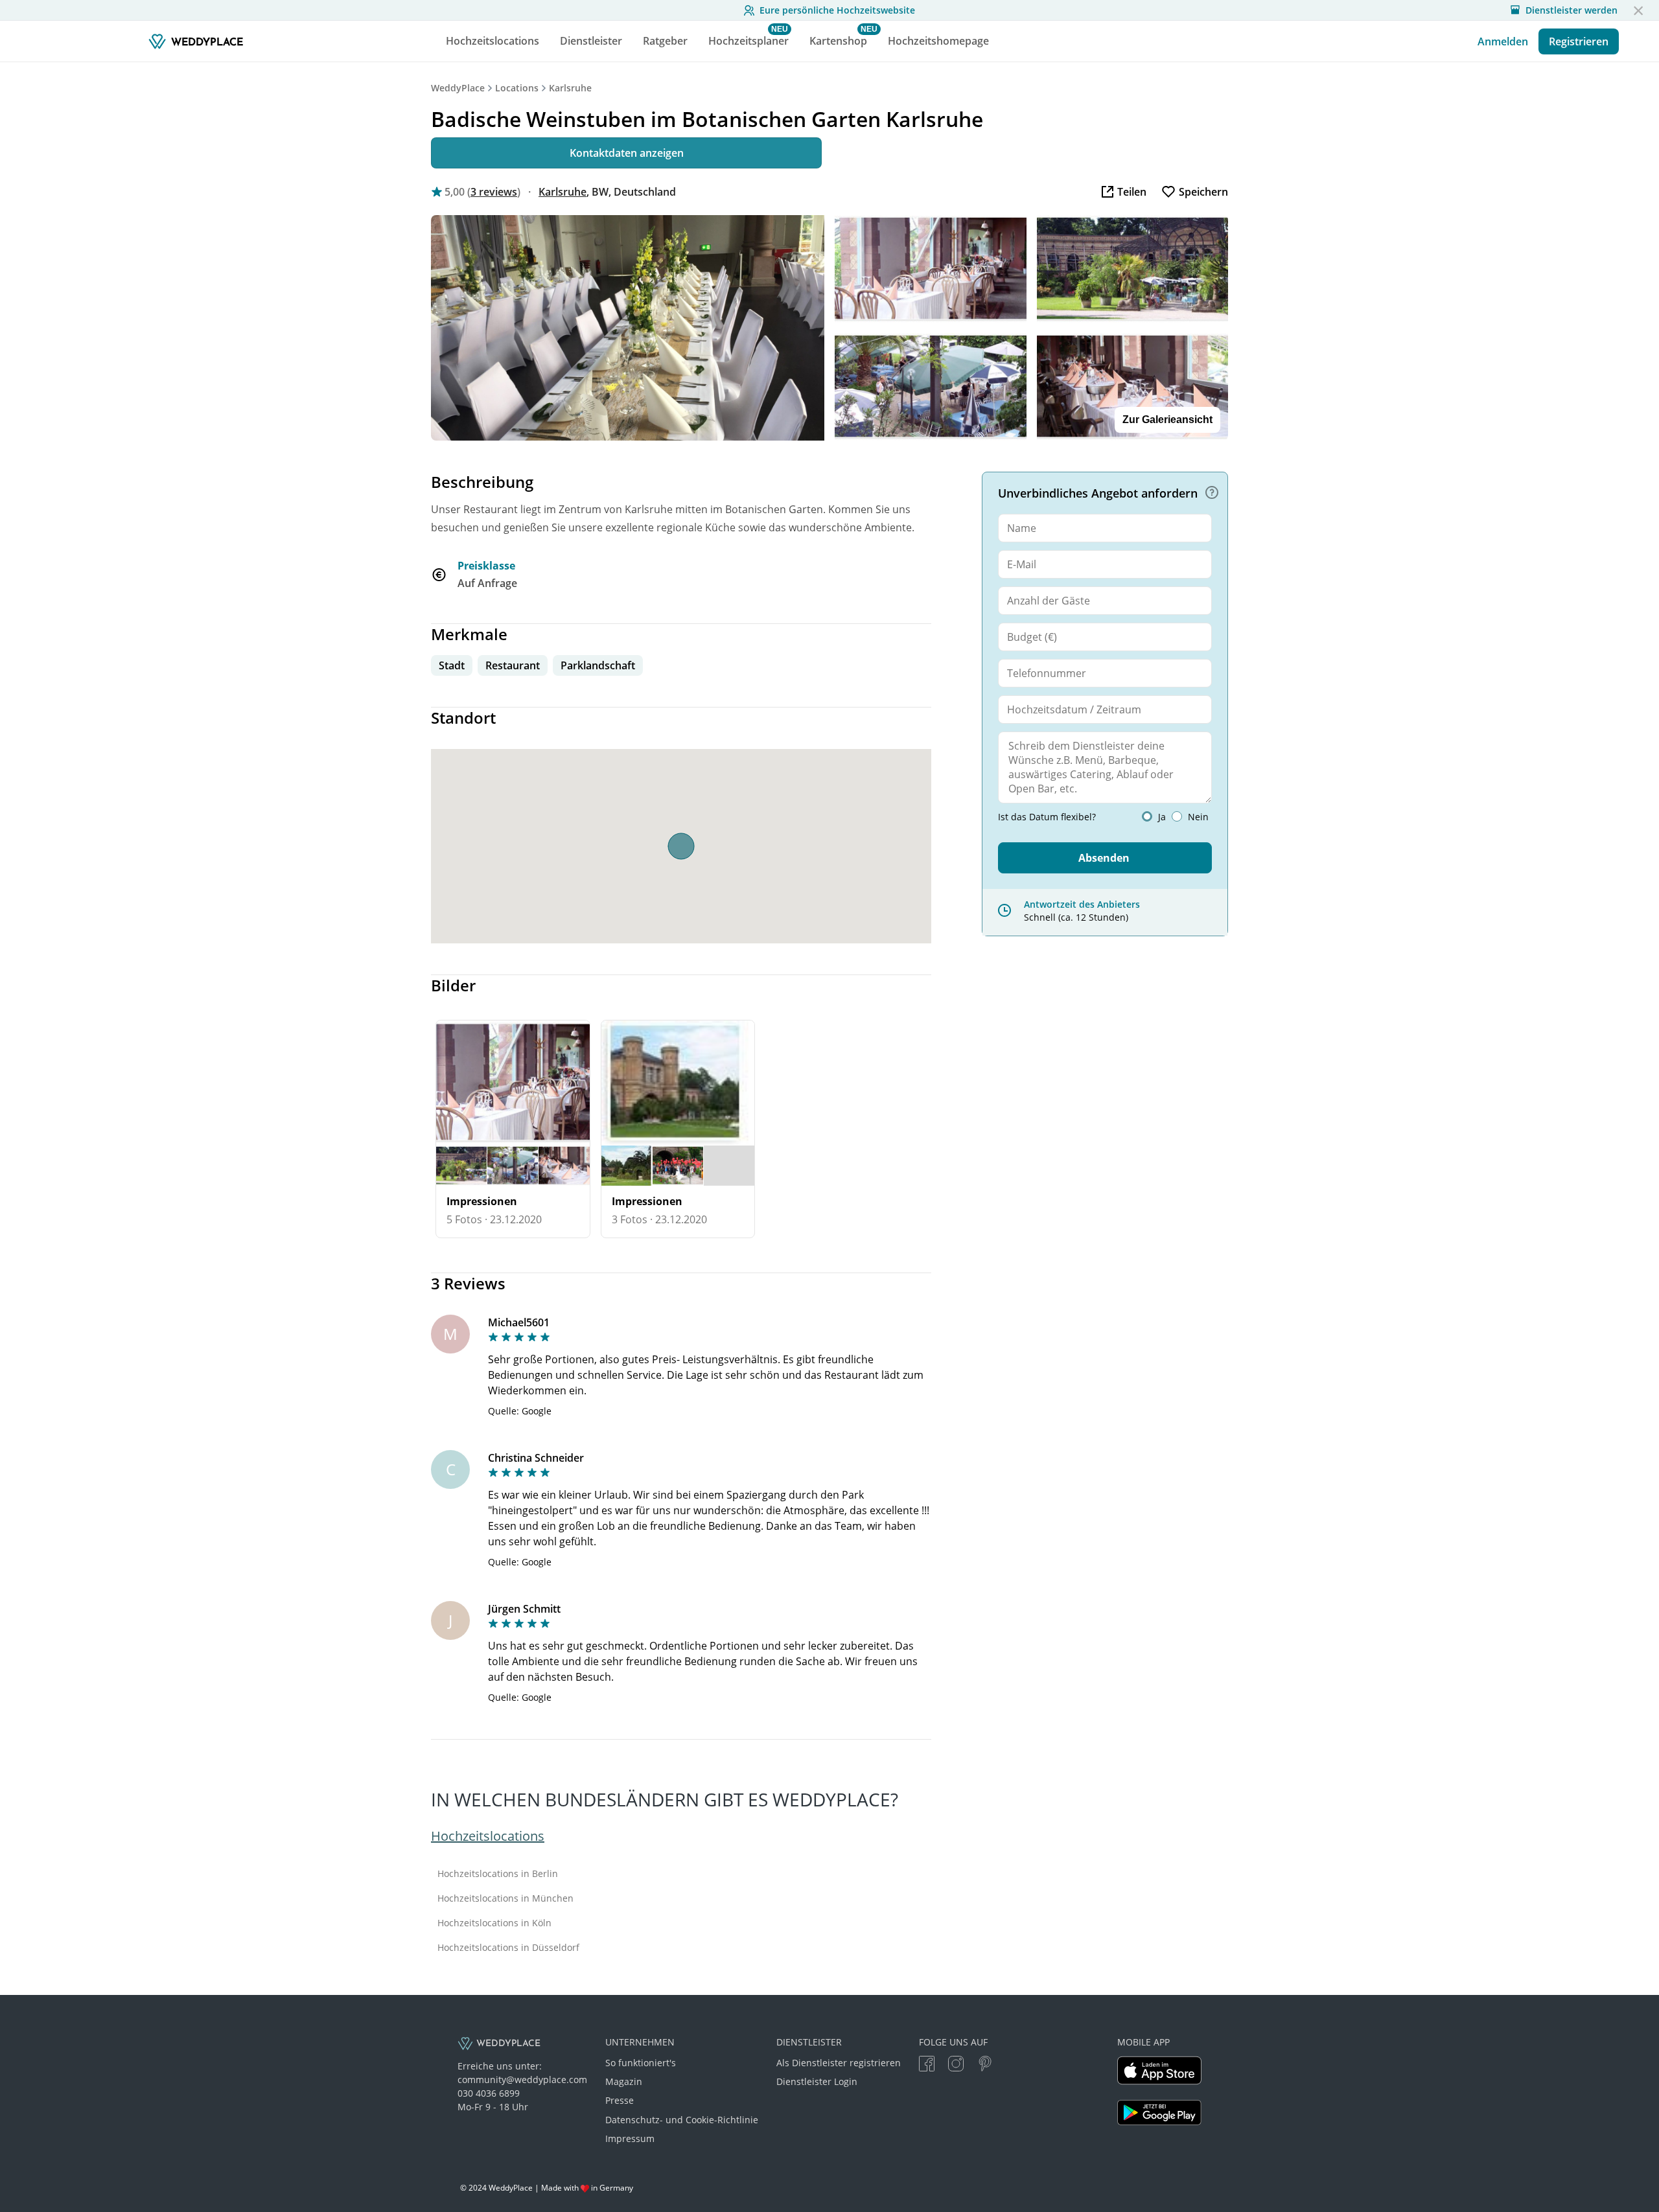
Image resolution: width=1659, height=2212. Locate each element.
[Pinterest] (985, 2065)
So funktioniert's (641, 2063)
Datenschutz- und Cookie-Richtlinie (682, 2120)
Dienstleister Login (817, 2081)
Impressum (630, 2138)
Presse (620, 2100)
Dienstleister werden (1572, 10)
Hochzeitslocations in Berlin (498, 1874)
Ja (1162, 817)
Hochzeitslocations (488, 1836)
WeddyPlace (458, 88)
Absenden (1104, 858)
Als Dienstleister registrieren (839, 2063)
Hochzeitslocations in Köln (494, 1923)
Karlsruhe (570, 88)
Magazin (624, 2081)
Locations (517, 88)
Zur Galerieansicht (1167, 420)
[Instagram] (956, 2065)
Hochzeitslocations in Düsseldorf (508, 1948)
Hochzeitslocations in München (505, 1898)
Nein (1198, 817)
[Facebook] (927, 2065)
